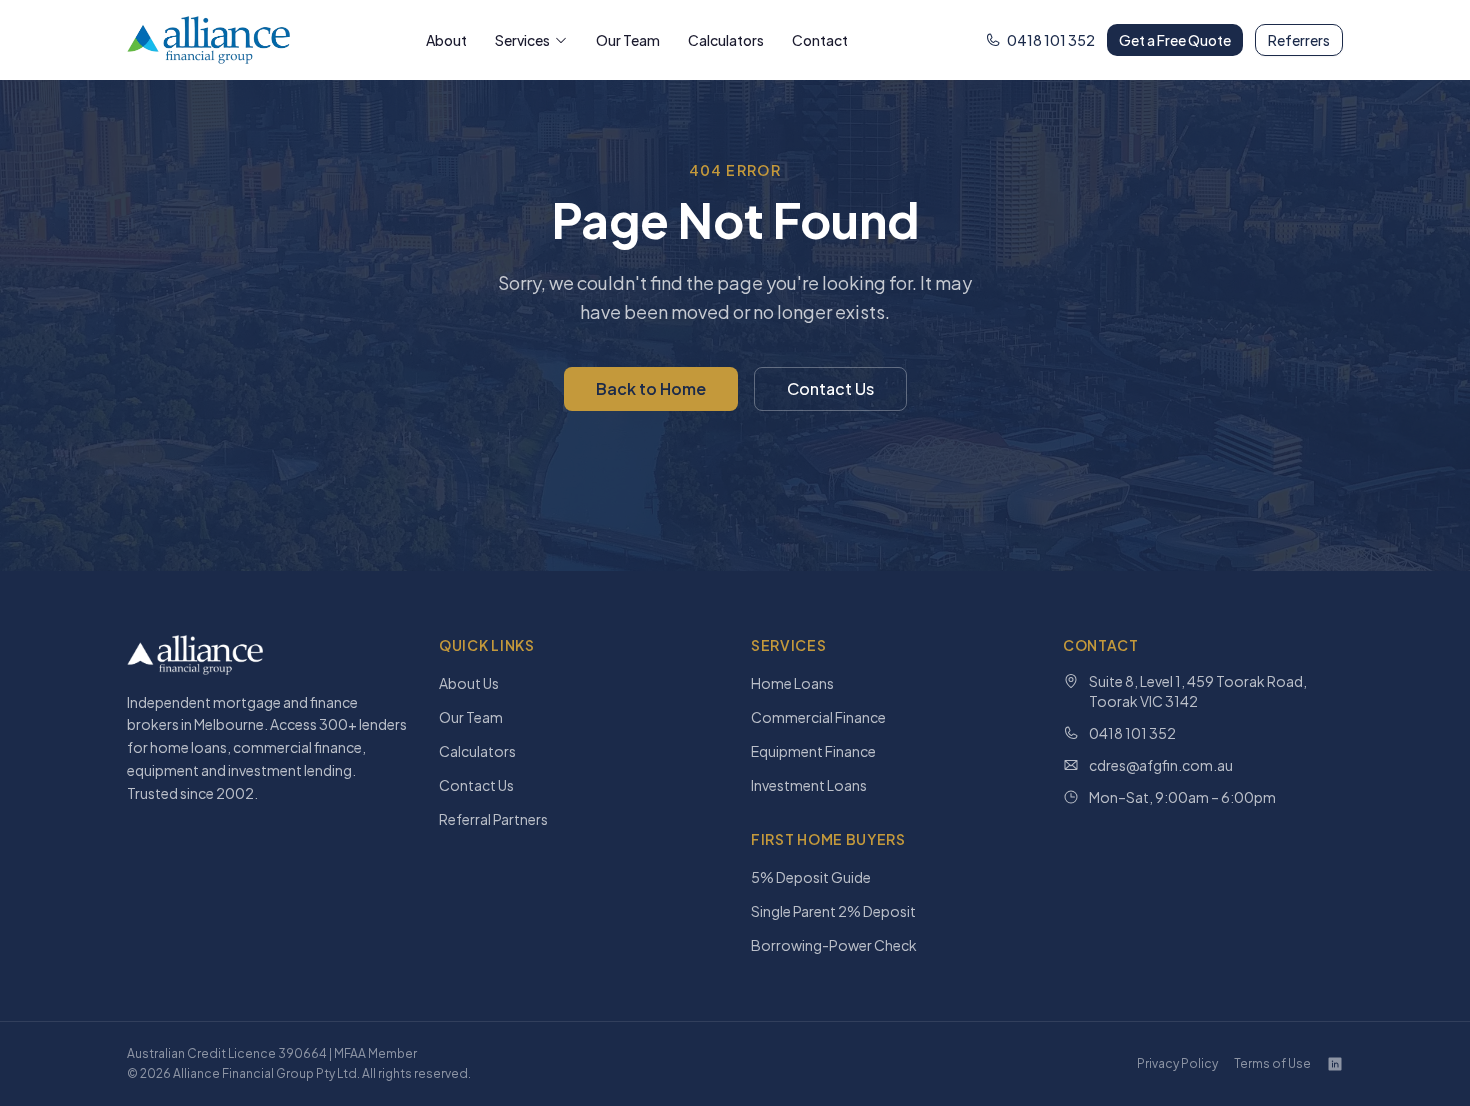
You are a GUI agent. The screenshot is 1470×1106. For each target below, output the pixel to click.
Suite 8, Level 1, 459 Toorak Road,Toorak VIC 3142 (1198, 691)
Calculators (726, 40)
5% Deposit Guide (811, 877)
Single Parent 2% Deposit (833, 911)
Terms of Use (1272, 1063)
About (446, 40)
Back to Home (651, 388)
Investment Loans (809, 785)
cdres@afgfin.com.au (1161, 765)
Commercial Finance (818, 717)
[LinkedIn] (1335, 1064)
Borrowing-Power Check (834, 945)
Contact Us (830, 388)
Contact (820, 40)
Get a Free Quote (1175, 40)
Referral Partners (493, 819)
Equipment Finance (813, 751)
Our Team (628, 40)
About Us (469, 683)
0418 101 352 (1051, 40)
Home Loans (792, 683)
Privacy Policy (1177, 1063)
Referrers (1299, 40)
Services (522, 40)
